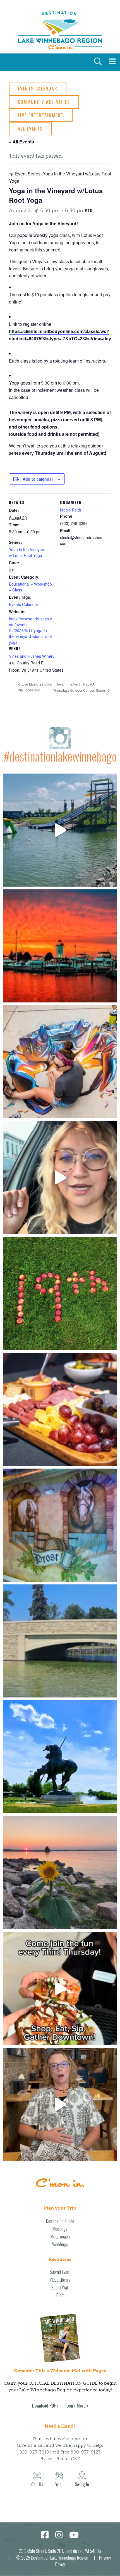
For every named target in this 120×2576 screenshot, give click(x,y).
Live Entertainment (41, 115)
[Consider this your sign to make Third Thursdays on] (60, 1988)
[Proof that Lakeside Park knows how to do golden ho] (60, 946)
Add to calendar (38, 479)
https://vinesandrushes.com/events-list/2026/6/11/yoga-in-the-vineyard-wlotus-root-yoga (31, 630)
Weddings (60, 2244)
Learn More (76, 2406)
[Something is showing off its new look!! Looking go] (60, 1641)
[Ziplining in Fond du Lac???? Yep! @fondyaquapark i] (60, 830)
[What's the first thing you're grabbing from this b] (60, 1409)
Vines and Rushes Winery (32, 656)
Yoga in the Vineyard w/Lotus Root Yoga (27, 552)
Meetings (60, 2229)
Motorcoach (60, 2237)
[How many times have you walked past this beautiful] (60, 1525)
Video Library (60, 2280)
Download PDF (44, 2406)
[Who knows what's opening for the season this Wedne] (60, 1293)
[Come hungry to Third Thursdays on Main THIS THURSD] (60, 1178)
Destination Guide (60, 2221)
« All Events (21, 142)
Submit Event (60, 2272)
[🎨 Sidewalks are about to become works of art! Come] (60, 1062)
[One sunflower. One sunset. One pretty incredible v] (60, 1873)
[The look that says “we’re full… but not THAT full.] (60, 2104)
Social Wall (60, 2288)
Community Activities (44, 102)
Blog (60, 2295)
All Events (30, 129)
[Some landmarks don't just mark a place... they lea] (60, 1757)
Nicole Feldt (70, 510)
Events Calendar (38, 89)
